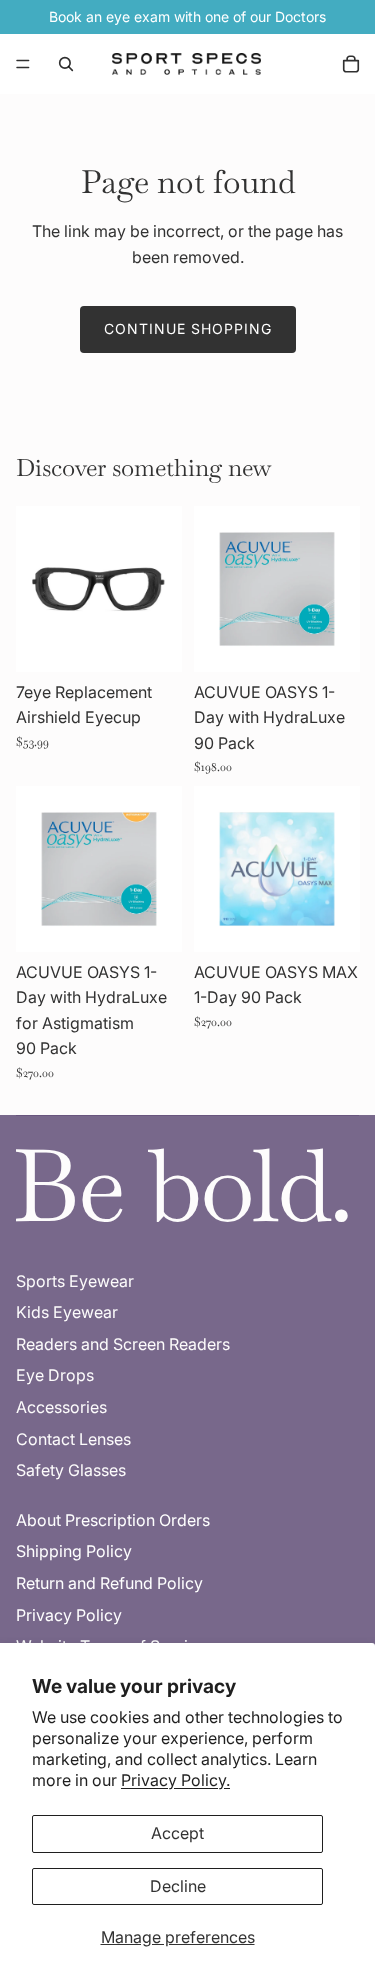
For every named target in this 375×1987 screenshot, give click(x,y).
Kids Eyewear (67, 1312)
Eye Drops (55, 1375)
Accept (177, 1833)
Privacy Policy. (175, 1780)
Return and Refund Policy (109, 1583)
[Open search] (66, 64)
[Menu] (23, 64)
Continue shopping (188, 328)
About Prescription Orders (113, 1520)
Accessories (61, 1407)
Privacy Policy (69, 1615)
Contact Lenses (73, 1439)
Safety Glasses (71, 1470)
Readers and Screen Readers (123, 1344)
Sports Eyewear (75, 1281)
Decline (178, 1886)
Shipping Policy (74, 1551)
